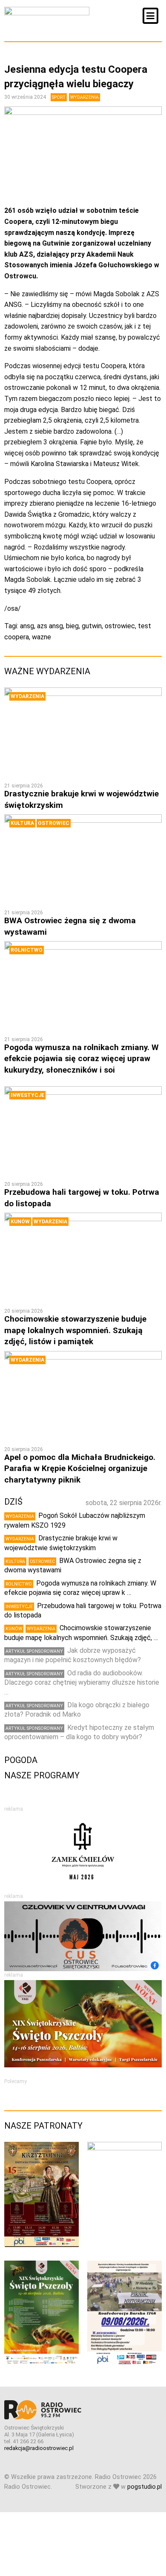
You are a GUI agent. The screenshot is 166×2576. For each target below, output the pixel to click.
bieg (72, 626)
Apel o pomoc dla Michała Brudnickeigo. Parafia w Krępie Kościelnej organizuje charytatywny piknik (80, 1468)
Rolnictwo (27, 950)
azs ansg (50, 626)
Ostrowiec (54, 823)
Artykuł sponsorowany (34, 1651)
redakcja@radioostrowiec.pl (39, 2448)
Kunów (20, 1222)
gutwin (92, 626)
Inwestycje (27, 1095)
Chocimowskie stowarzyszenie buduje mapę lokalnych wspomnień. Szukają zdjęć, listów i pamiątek (75, 1330)
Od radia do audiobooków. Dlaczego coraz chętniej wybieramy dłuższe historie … (82, 1683)
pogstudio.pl (145, 2487)
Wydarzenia (84, 97)
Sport (59, 97)
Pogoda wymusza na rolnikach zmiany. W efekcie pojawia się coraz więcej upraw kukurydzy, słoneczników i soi (82, 1059)
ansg (27, 626)
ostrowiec (120, 626)
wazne (41, 637)
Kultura (22, 823)
